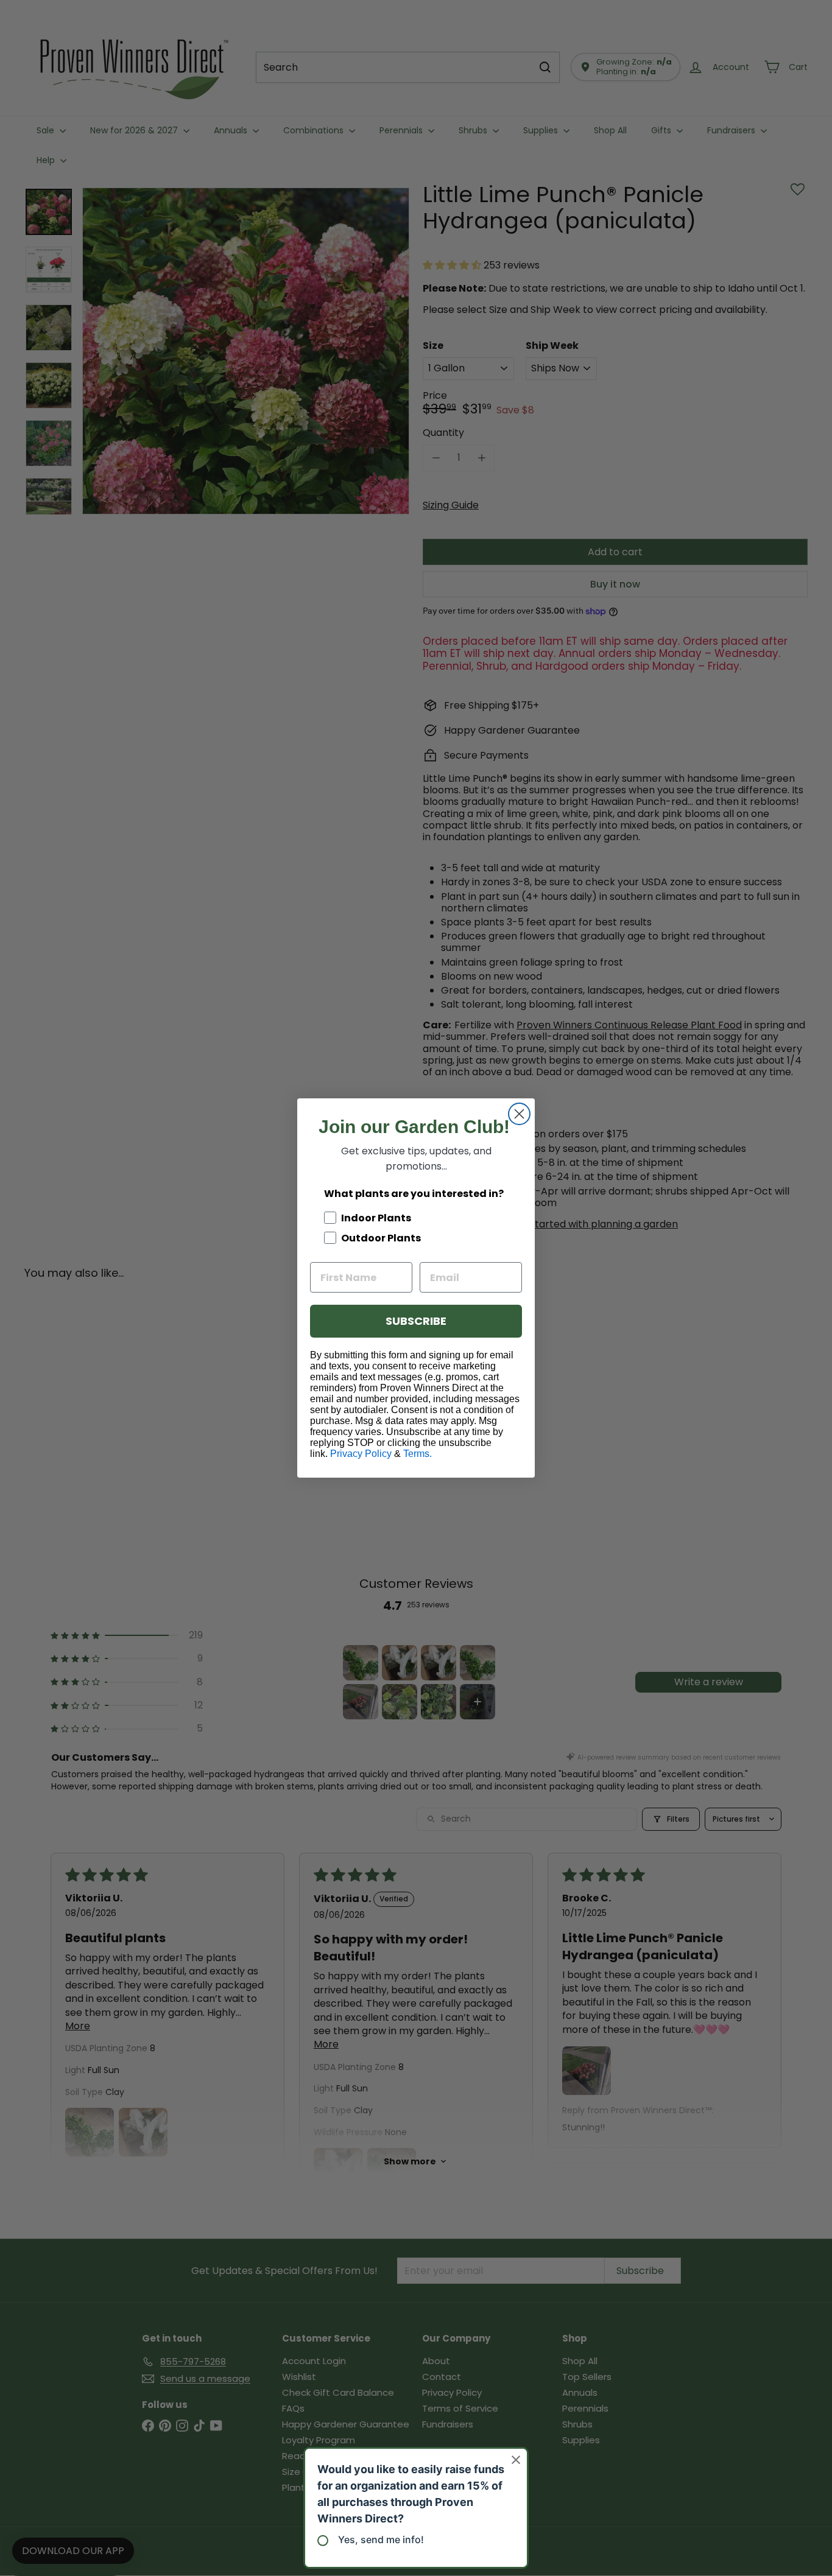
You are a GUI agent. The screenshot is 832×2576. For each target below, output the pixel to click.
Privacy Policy (361, 1454)
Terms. (418, 1454)
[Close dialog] (519, 1114)
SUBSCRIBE (416, 1321)
